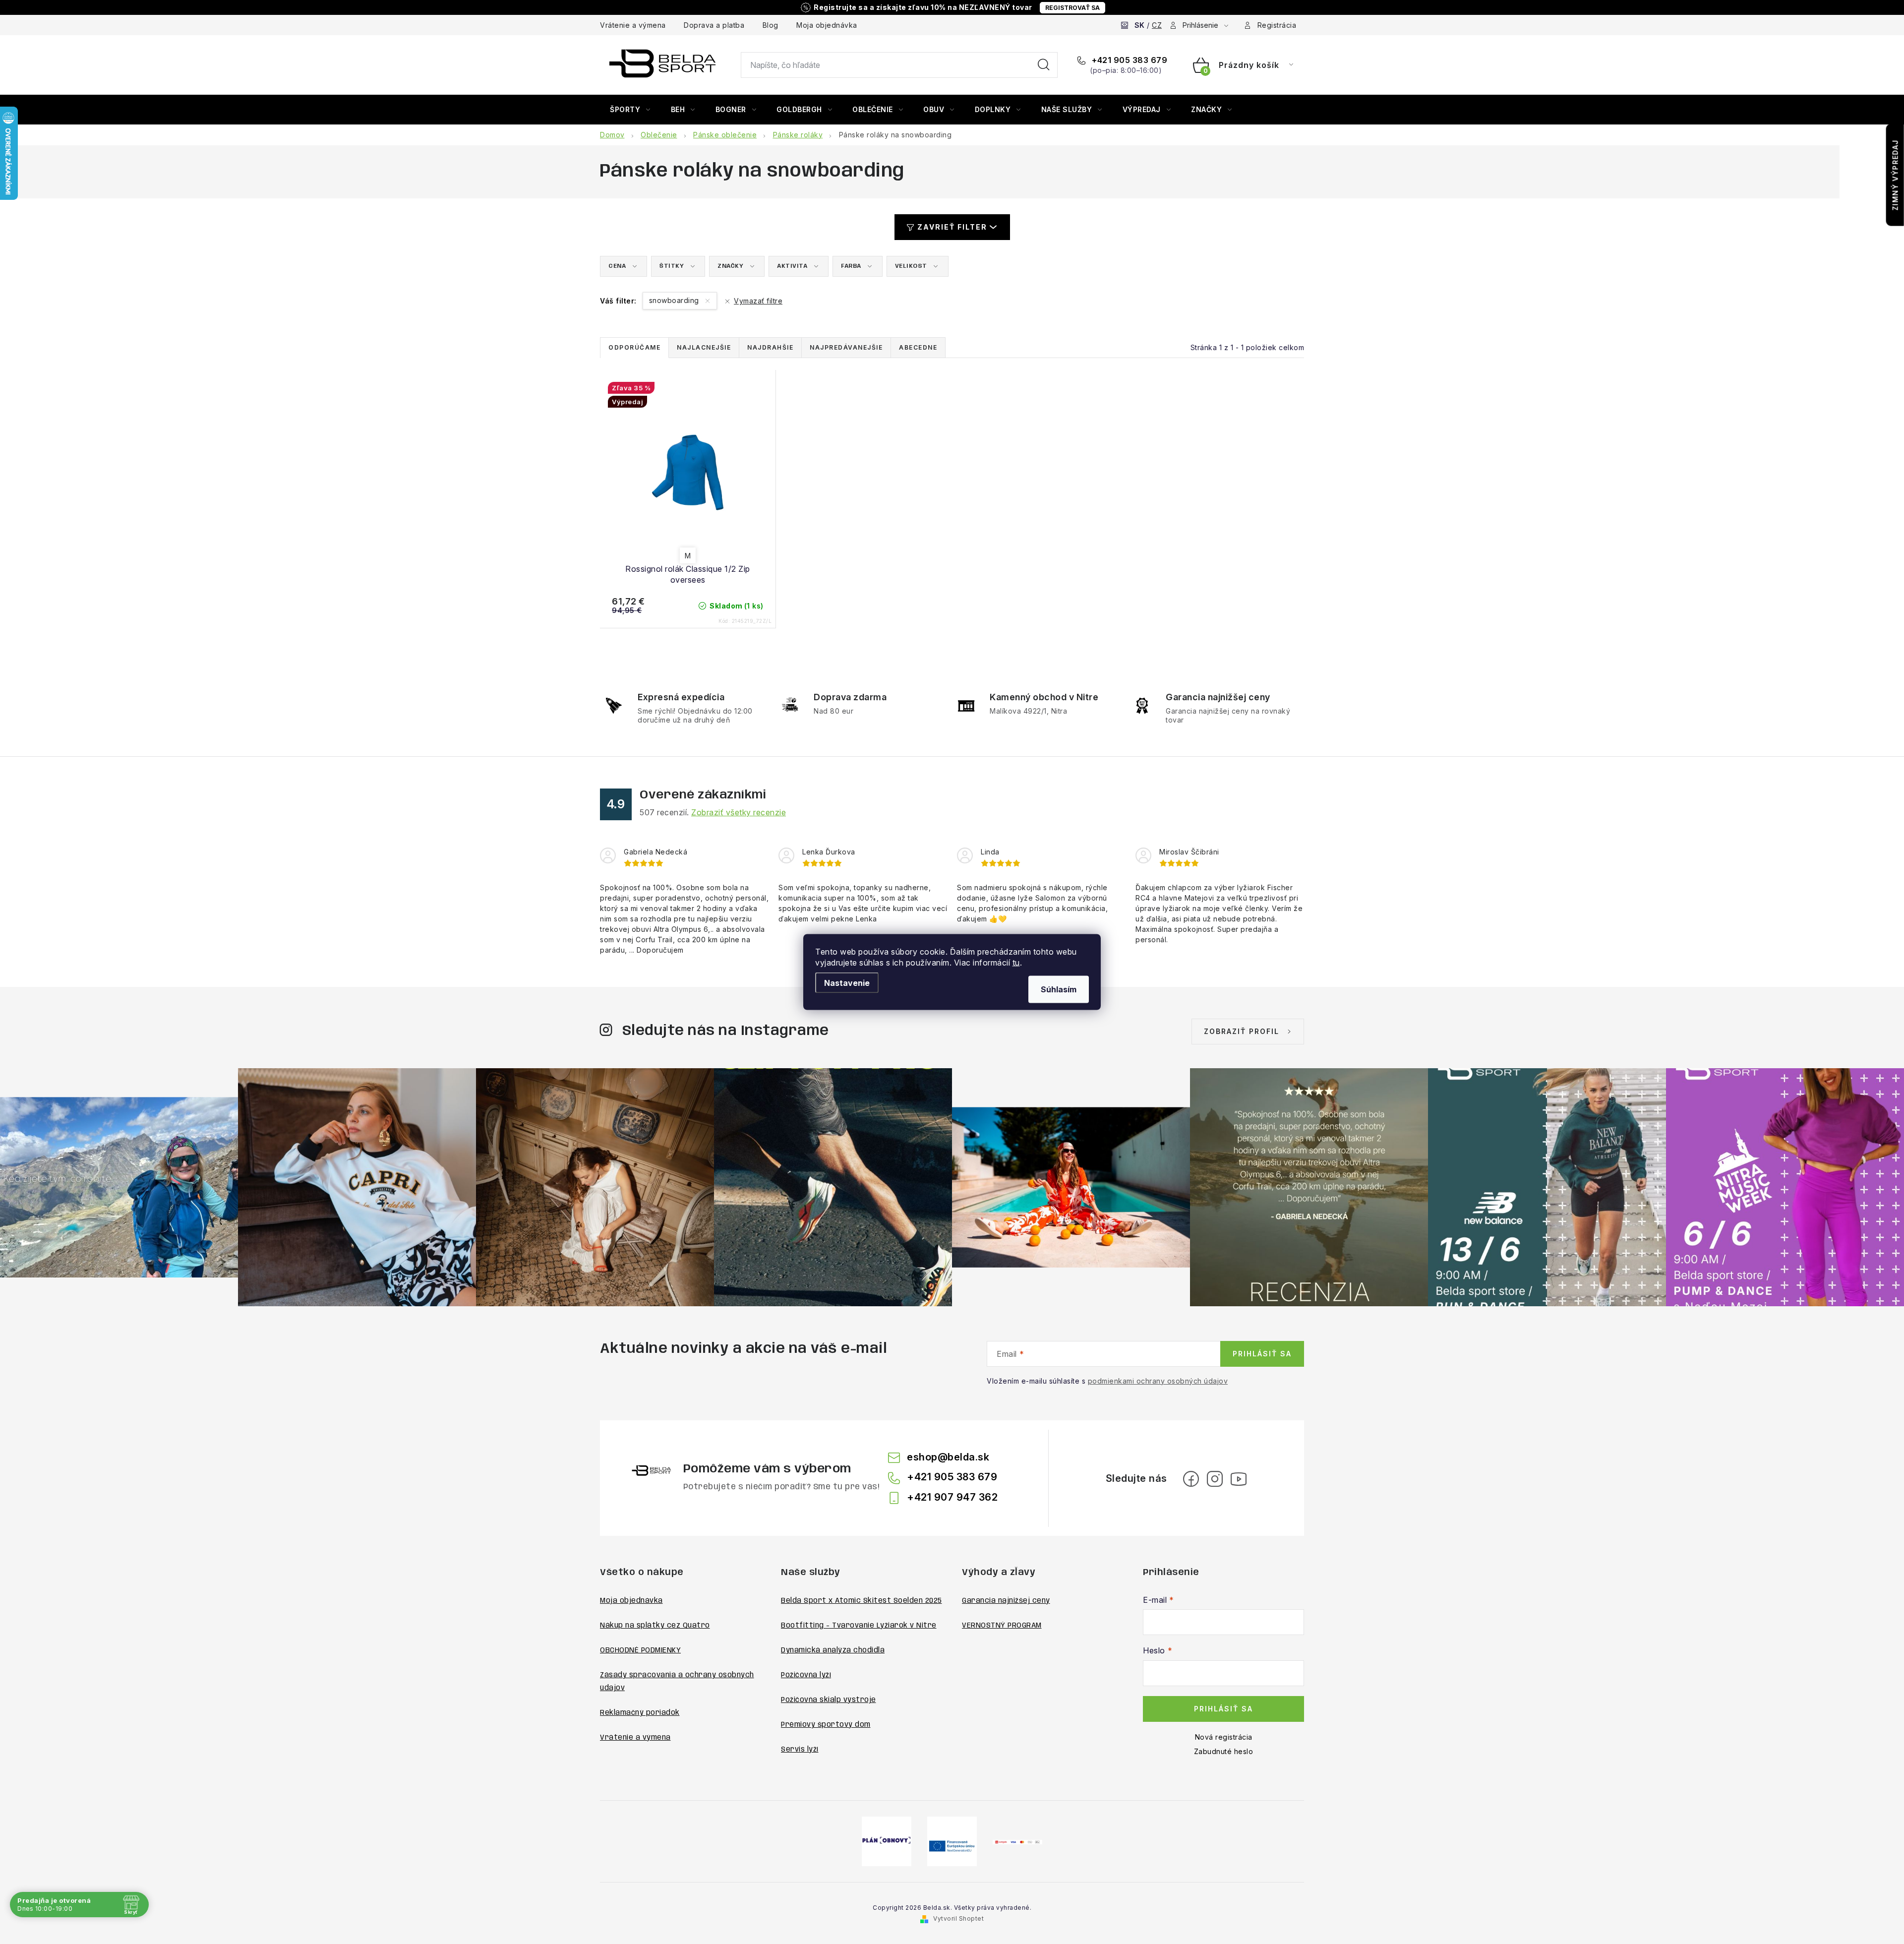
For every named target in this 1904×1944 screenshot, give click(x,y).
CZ (1157, 25)
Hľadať (1044, 65)
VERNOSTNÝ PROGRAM (1002, 1626)
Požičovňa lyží (806, 1675)
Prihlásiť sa (1262, 1354)
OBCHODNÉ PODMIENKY (640, 1650)
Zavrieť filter (952, 227)
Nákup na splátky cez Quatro (655, 1626)
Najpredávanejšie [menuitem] (846, 347)
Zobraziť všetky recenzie (739, 812)
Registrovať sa (1072, 8)
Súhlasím (1059, 989)
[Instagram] (1215, 1479)
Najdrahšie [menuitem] (770, 347)
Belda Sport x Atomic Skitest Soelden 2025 (862, 1601)
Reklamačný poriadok (640, 1713)
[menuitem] (630, 110)
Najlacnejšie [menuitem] (704, 347)
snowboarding (675, 300)
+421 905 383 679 (1129, 60)
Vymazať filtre (758, 301)
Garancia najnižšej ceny (1006, 1601)
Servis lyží (800, 1750)
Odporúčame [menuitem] (634, 347)
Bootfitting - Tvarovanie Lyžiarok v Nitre (859, 1626)
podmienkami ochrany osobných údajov (1158, 1381)
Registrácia (1277, 25)
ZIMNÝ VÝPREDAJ (1895, 175)
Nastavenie (847, 983)
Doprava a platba (714, 25)
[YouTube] (1239, 1479)
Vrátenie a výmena (633, 25)
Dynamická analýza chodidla (833, 1650)
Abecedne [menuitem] (918, 347)
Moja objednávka (827, 25)
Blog (771, 25)
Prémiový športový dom (826, 1725)
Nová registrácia (1224, 1737)
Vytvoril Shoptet (958, 1918)
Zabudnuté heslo (1224, 1751)
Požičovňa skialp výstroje (829, 1700)
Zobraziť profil (1242, 1031)
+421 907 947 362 (952, 1497)
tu (1016, 963)
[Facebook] (1191, 1479)
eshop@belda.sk (948, 1457)
